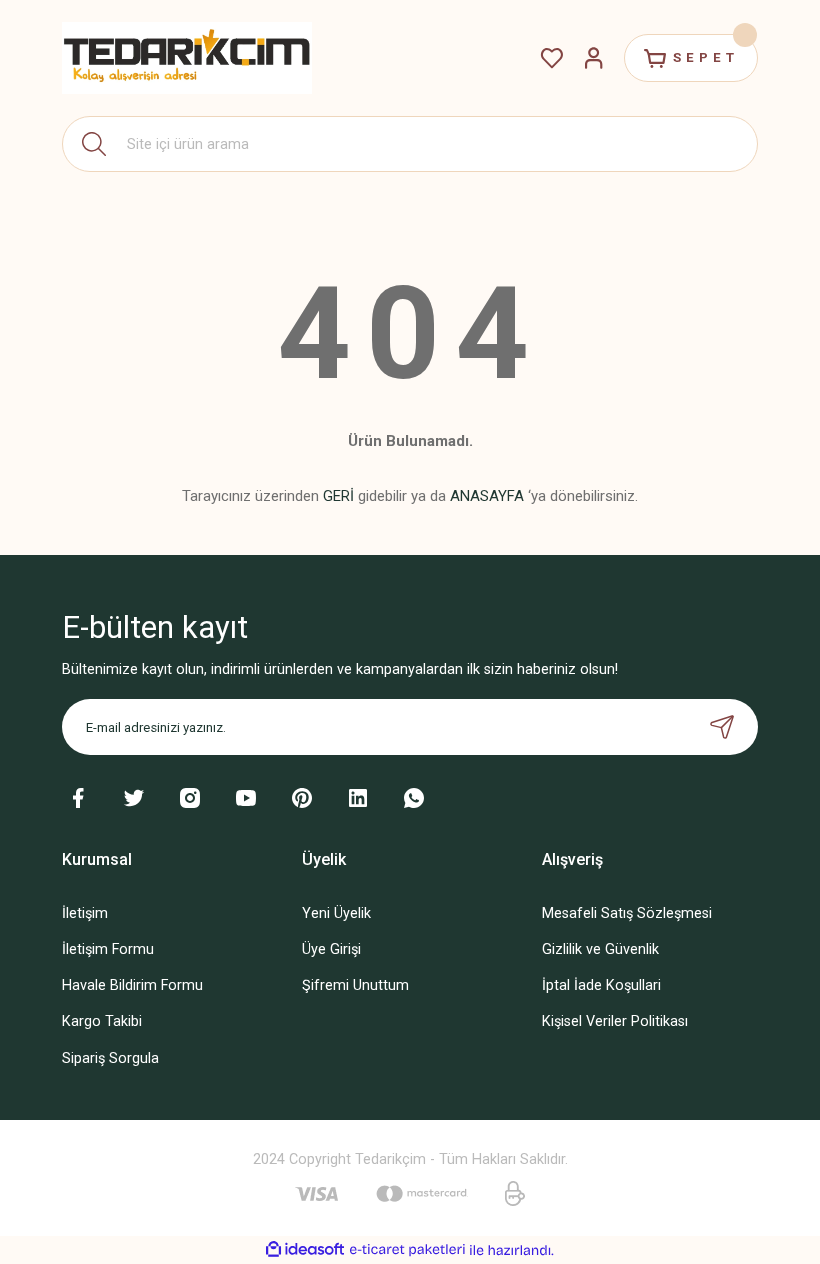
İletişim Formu (108, 949)
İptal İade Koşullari (601, 985)
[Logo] (187, 57)
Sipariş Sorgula (110, 1058)
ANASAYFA (487, 496)
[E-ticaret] (407, 1250)
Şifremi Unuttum (355, 985)
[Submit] (722, 727)
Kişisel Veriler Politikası (615, 1021)
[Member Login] (594, 58)
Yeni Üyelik (336, 913)
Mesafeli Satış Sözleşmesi (627, 913)
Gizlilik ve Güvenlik (600, 949)
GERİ (338, 496)
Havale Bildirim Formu (132, 985)
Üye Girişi (331, 949)
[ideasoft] (305, 1250)
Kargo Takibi (102, 1021)
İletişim (85, 913)
